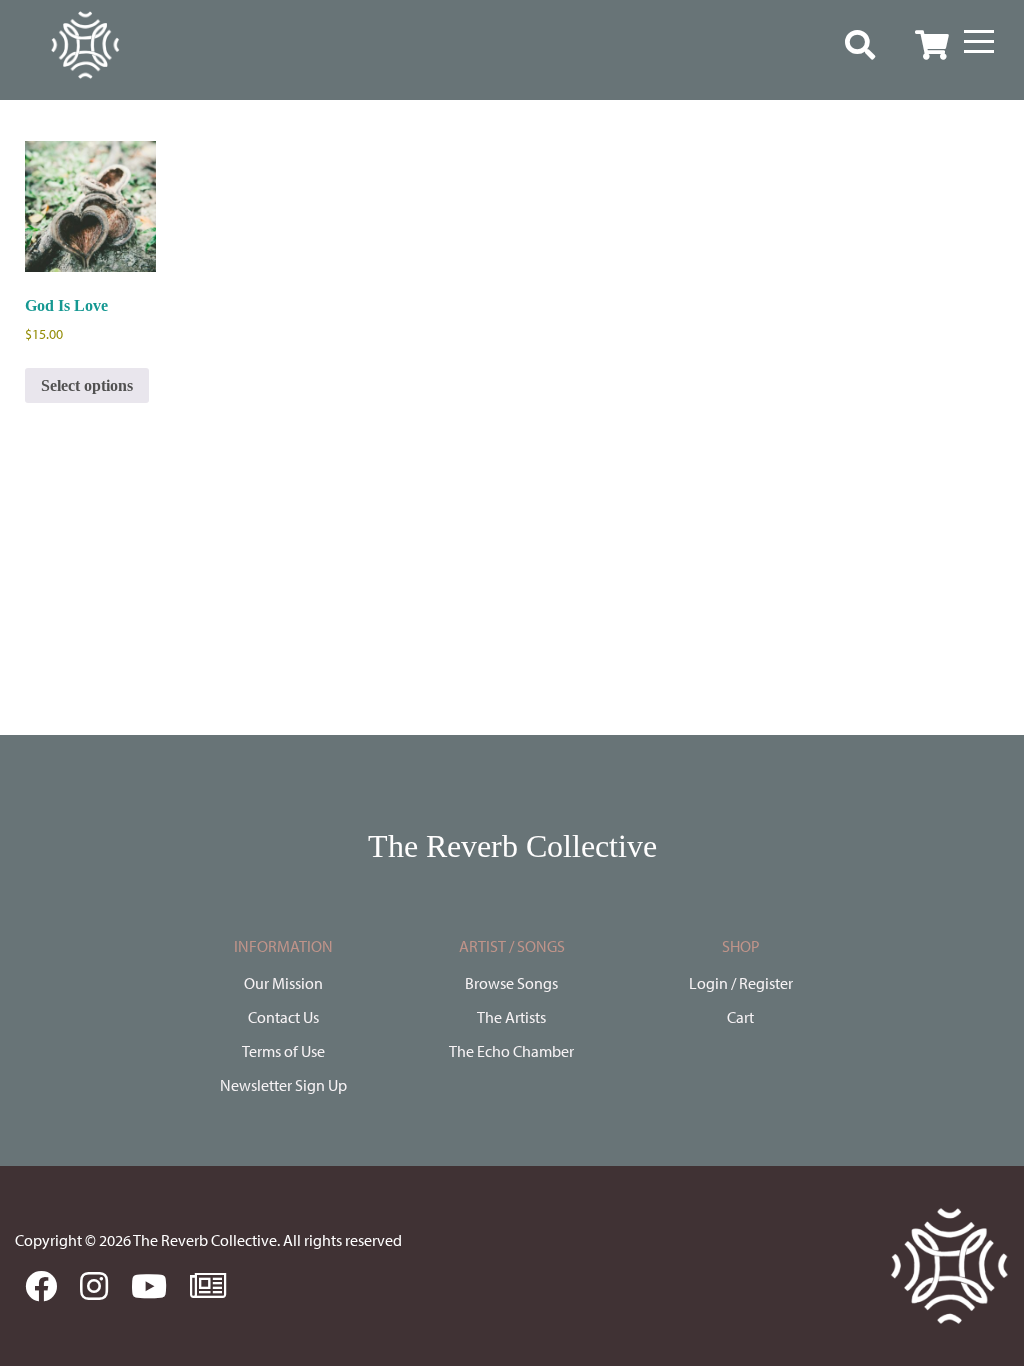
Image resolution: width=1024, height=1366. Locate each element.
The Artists (511, 1017)
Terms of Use (283, 1051)
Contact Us (283, 1017)
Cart (740, 1017)
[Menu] (979, 42)
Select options (87, 385)
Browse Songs (511, 983)
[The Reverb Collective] (85, 45)
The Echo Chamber (511, 1051)
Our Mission (283, 983)
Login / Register (741, 983)
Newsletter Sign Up (283, 1085)
